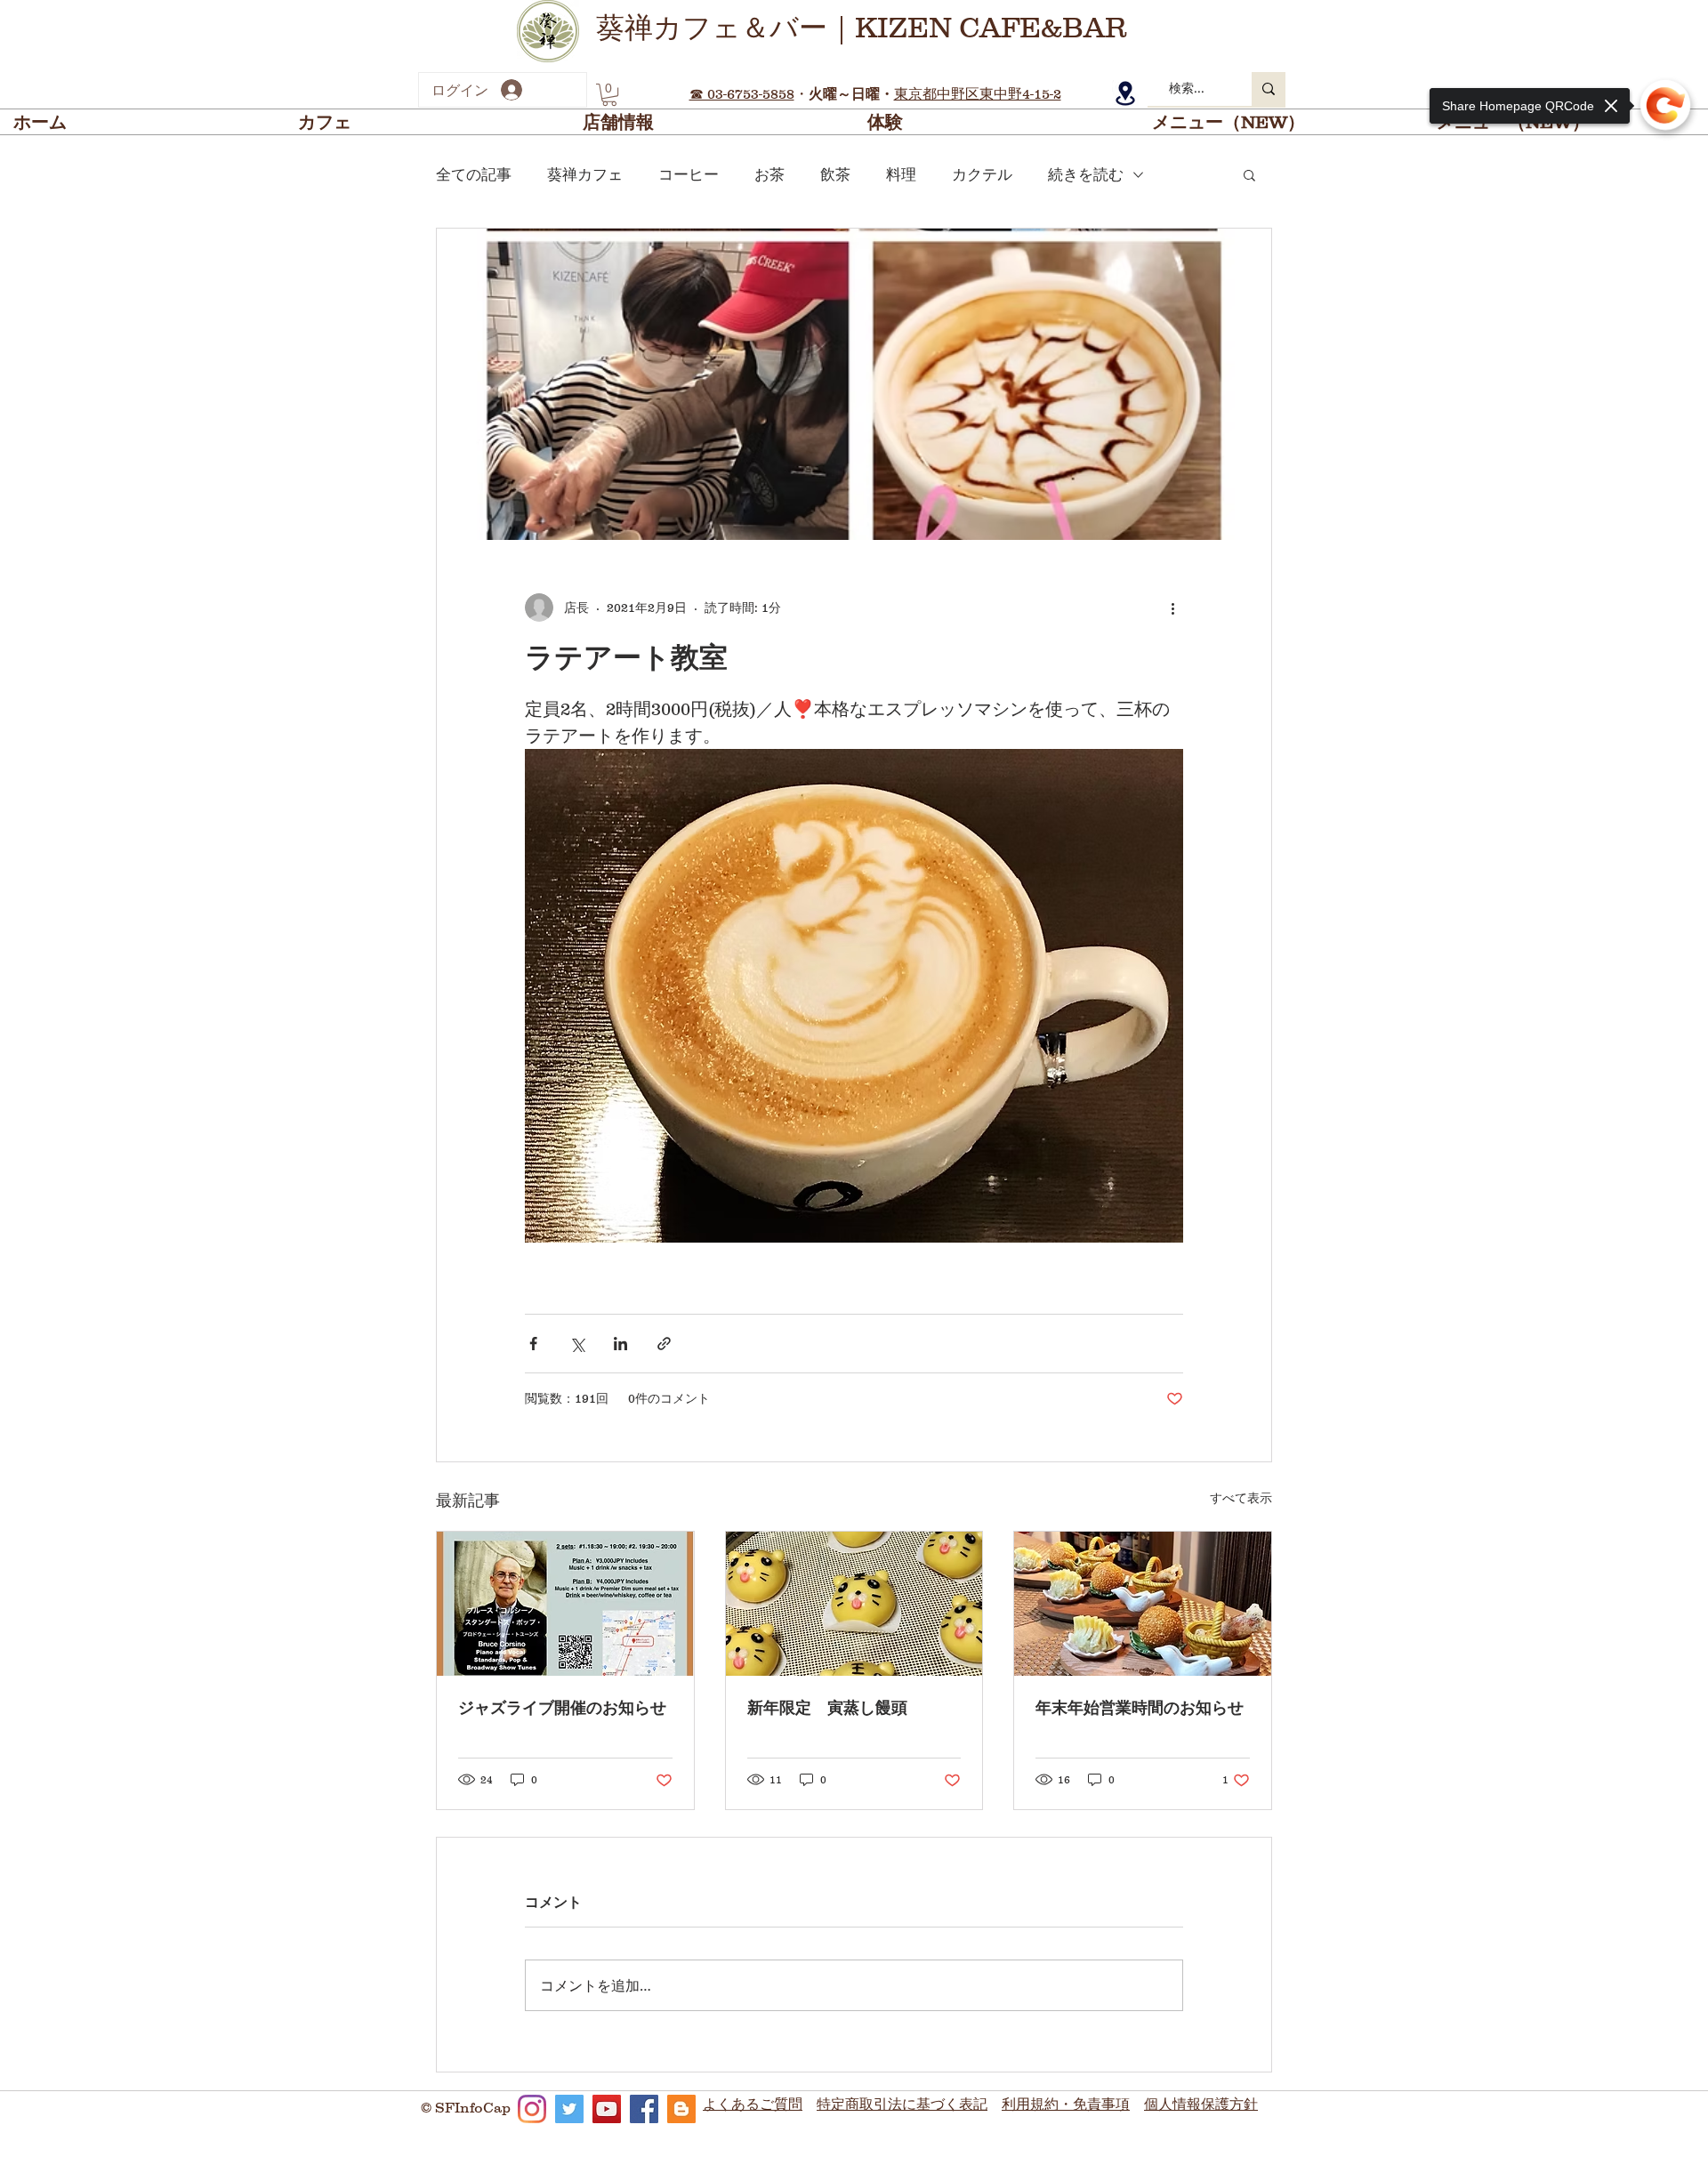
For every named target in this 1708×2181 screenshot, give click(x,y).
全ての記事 (474, 175)
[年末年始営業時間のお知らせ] (1143, 1604)
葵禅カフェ (585, 175)
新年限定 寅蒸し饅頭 (827, 1708)
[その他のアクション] (1172, 608)
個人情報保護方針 (1201, 2104)
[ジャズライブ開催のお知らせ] (565, 1604)
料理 (901, 175)
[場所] (1125, 93)
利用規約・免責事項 (1066, 2104)
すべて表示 (1241, 1498)
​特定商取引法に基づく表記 (902, 2104)
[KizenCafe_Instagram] (532, 2109)
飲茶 (835, 175)
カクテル (982, 175)
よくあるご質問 (753, 2104)
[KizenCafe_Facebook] (644, 2109)
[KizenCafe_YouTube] (607, 2109)
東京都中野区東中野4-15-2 (978, 93)
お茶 (769, 175)
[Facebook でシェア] (533, 1344)
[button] (609, 95)
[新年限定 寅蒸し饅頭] (854, 1604)
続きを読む (1086, 175)
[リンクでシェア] (664, 1344)
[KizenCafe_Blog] (681, 2109)
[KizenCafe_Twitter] (569, 2109)
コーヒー (689, 175)
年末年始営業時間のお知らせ (1140, 1708)
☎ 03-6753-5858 (742, 93)
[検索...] (1269, 89)
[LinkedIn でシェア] (620, 1344)
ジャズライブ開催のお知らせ (562, 1708)
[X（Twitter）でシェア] (577, 1344)
